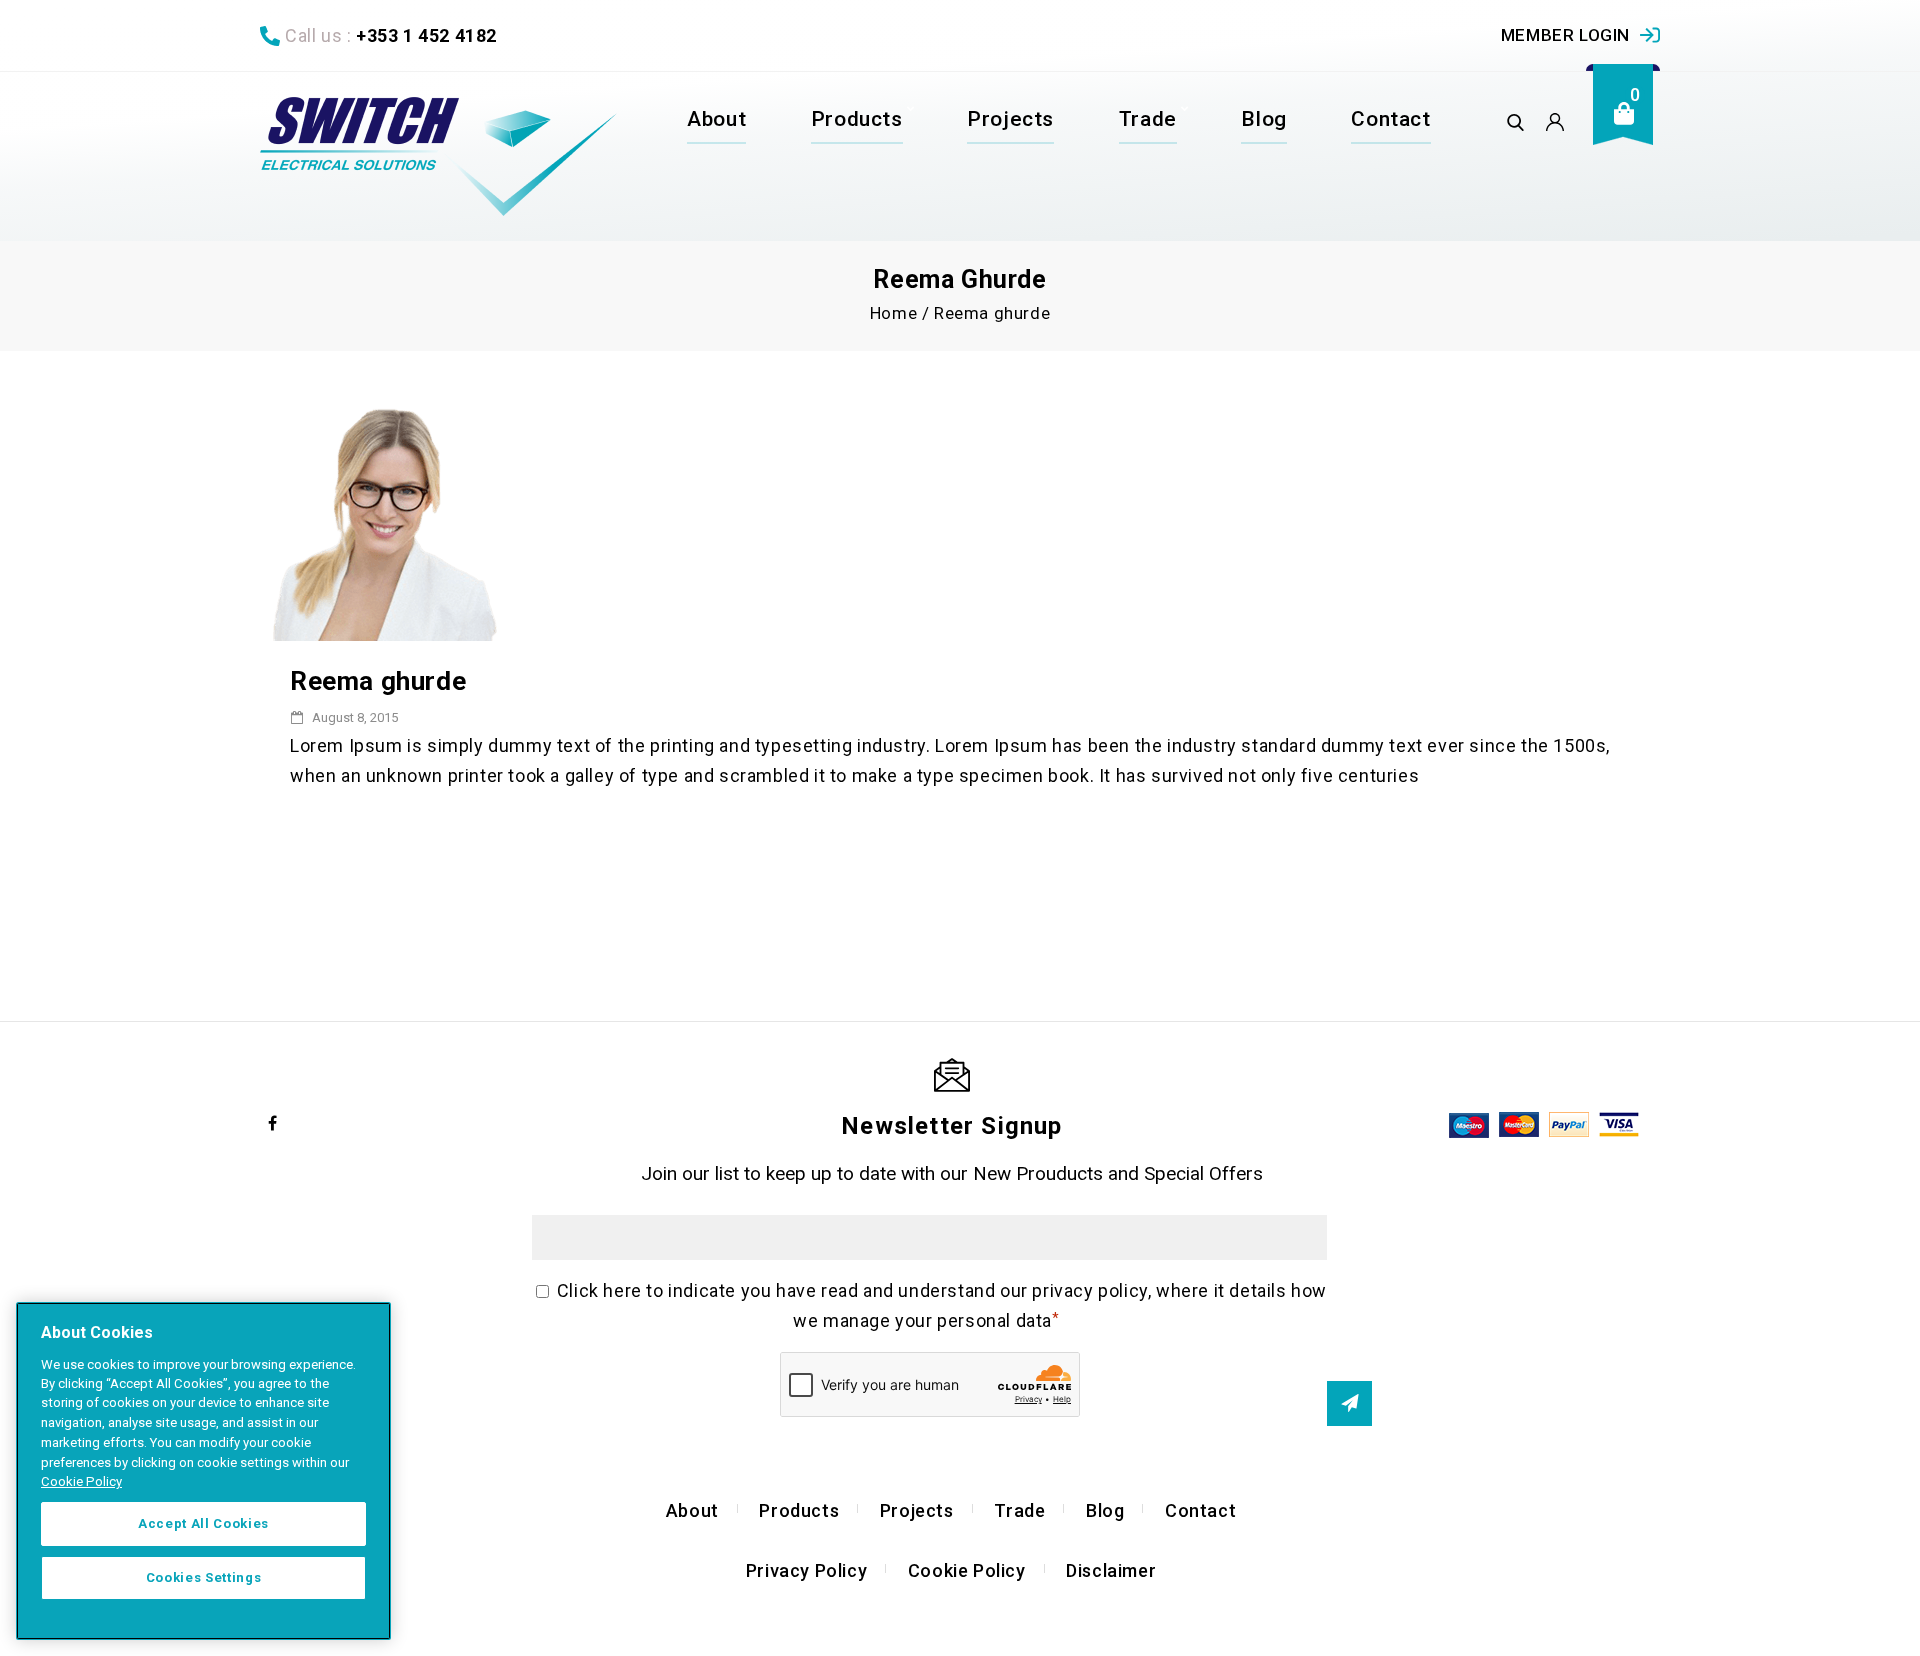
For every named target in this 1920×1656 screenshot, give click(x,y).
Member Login (1565, 35)
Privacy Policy (806, 1570)
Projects (1010, 119)
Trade (1148, 119)
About (716, 119)
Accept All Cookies (203, 1523)
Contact (1390, 119)
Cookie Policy (967, 1570)
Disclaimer (1111, 1570)
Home (893, 313)
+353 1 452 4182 (426, 35)
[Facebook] (273, 1123)
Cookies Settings (204, 1577)
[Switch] (438, 156)
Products (857, 119)
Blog (1263, 119)
